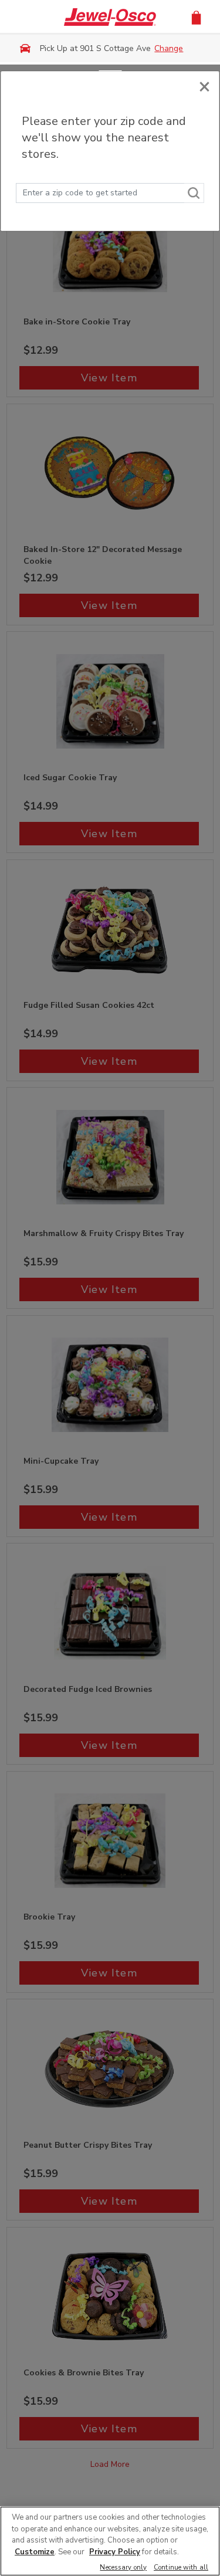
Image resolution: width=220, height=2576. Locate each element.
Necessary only (123, 2568)
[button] (196, 17)
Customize (35, 2552)
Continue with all (181, 2568)
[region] (110, 2541)
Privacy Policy (115, 2552)
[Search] (194, 193)
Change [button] (169, 48)
